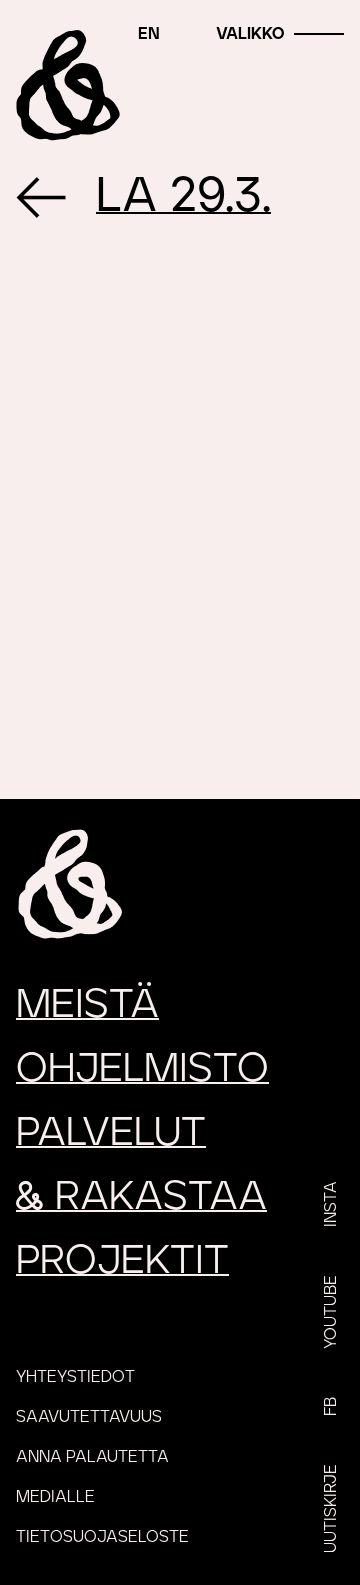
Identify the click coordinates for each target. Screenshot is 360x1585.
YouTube (331, 1312)
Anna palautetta (92, 1457)
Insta (331, 1204)
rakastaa (141, 1197)
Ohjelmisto (142, 1069)
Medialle (55, 1497)
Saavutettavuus (89, 1417)
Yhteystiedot (75, 1377)
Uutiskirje (331, 1508)
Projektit (122, 1261)
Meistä (87, 1005)
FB (331, 1406)
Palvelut (111, 1133)
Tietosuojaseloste (102, 1537)
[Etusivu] (69, 85)
